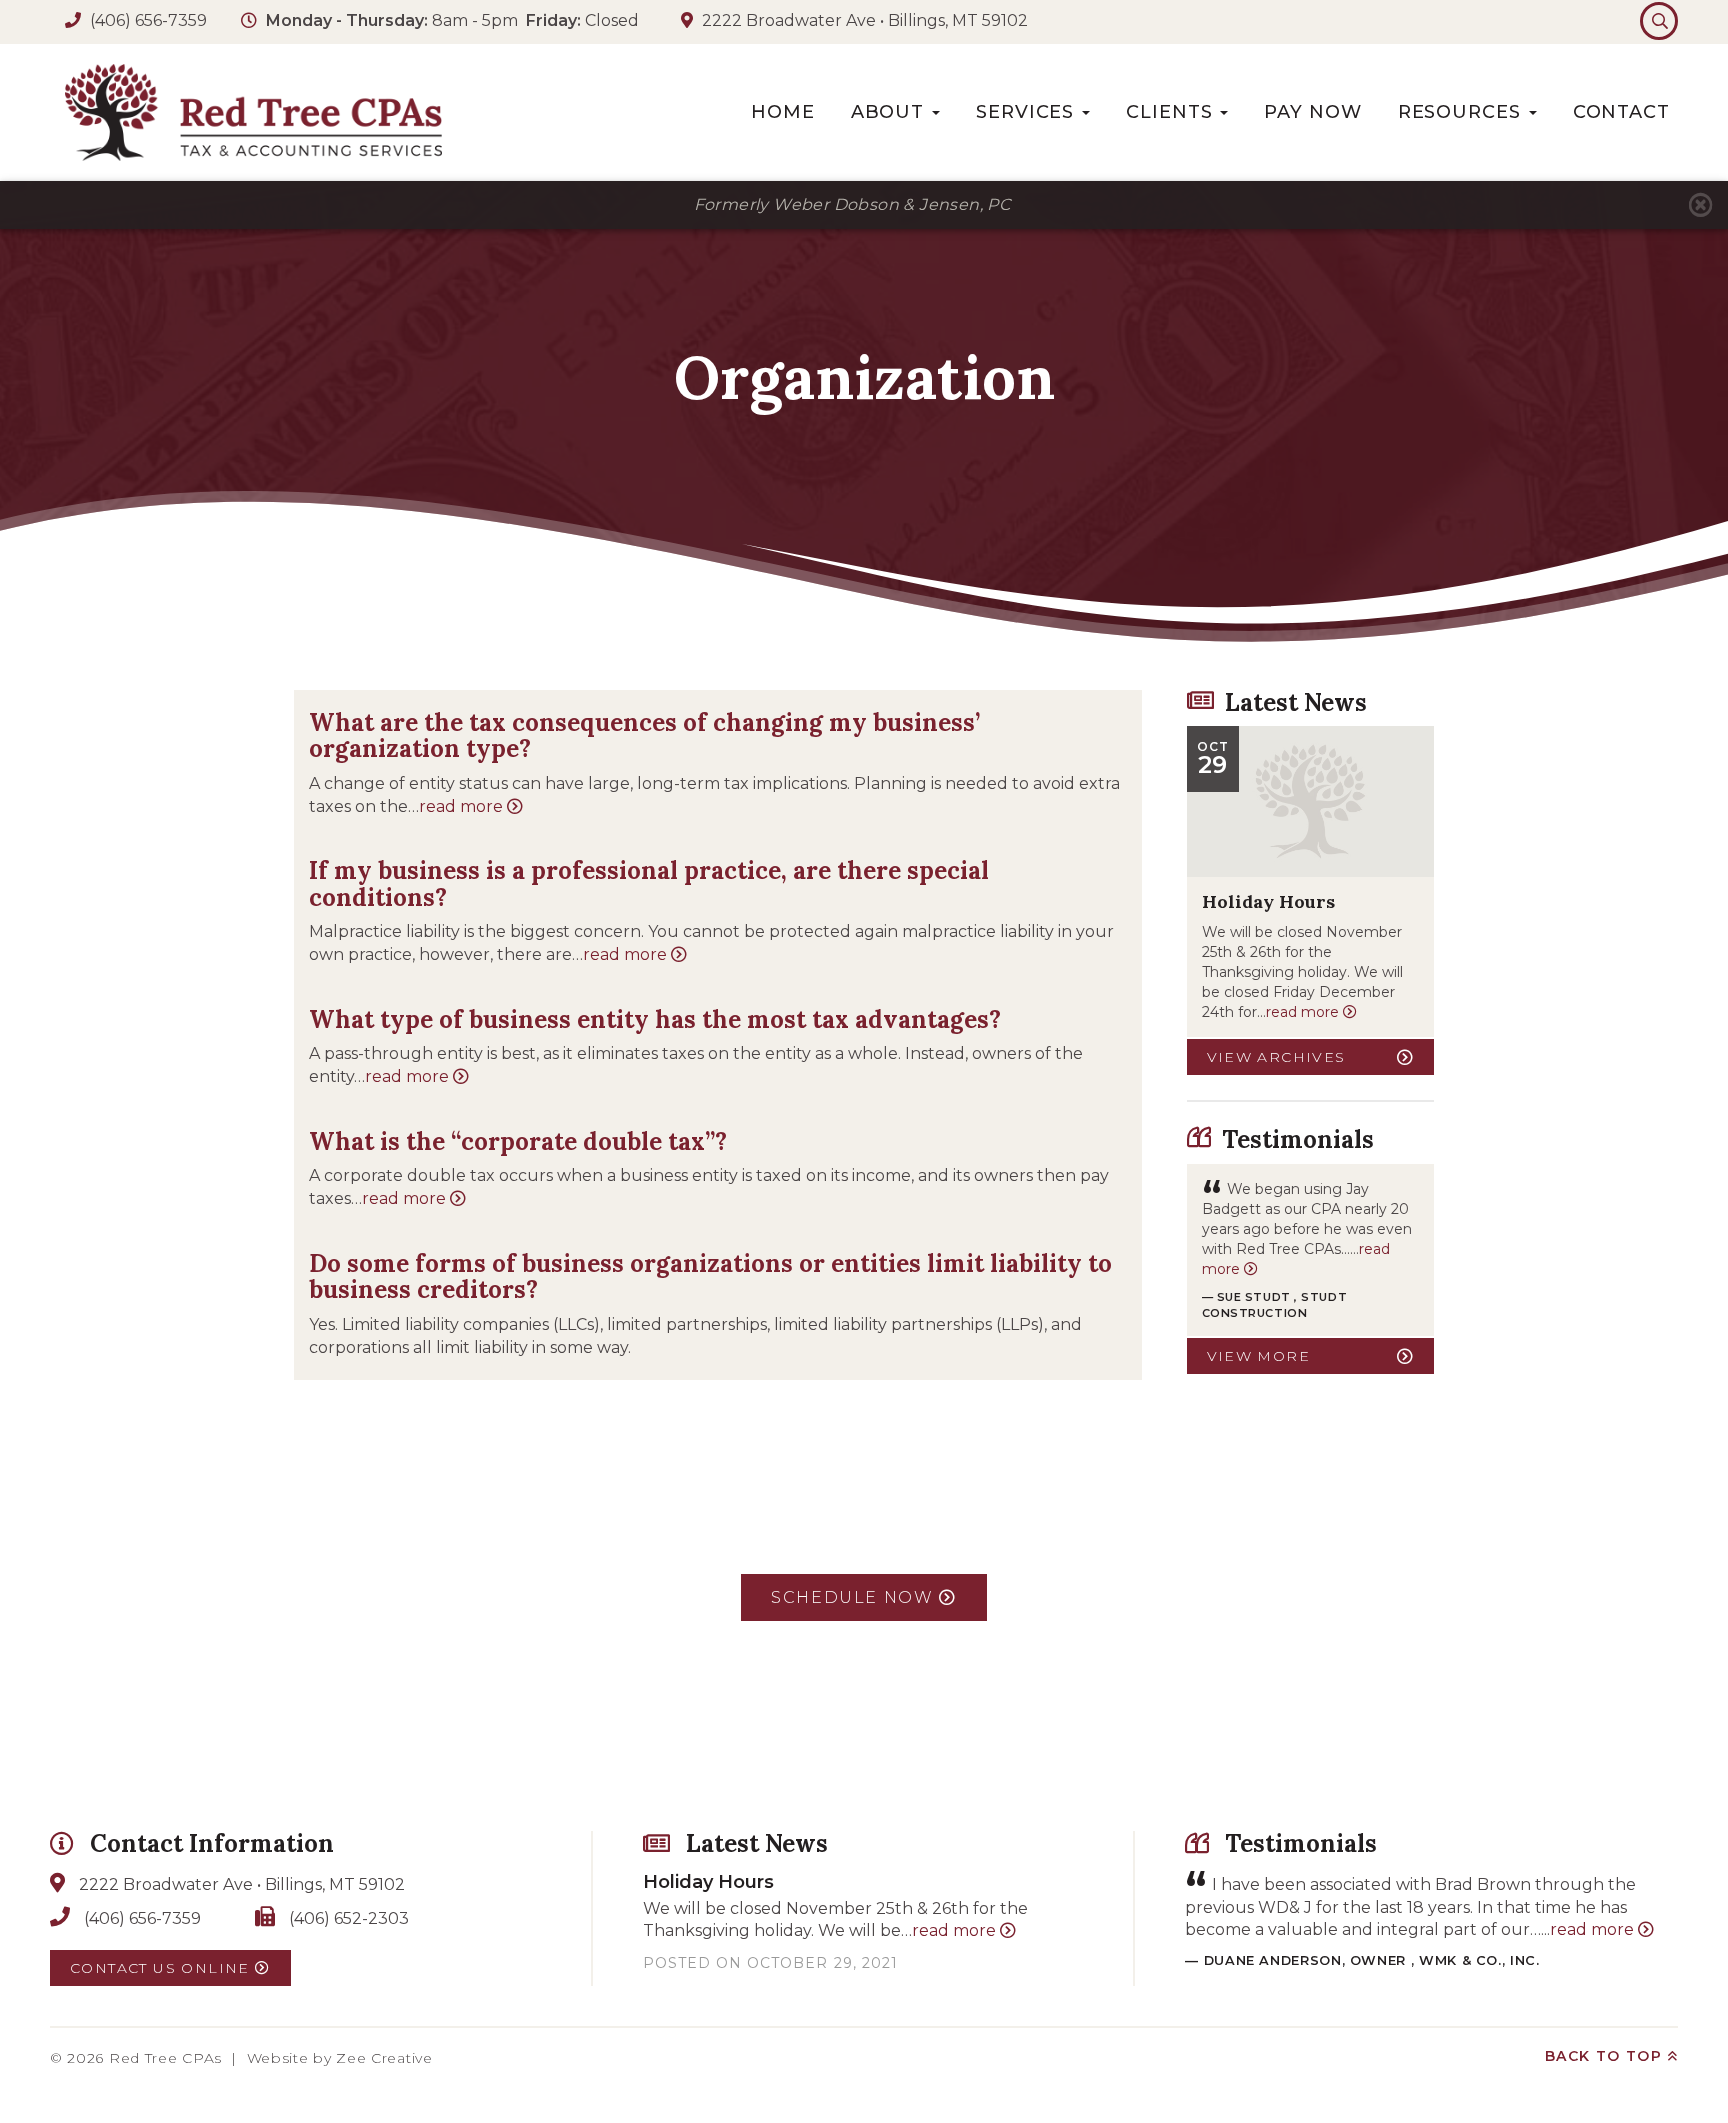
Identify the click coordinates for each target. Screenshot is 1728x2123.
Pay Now (1312, 112)
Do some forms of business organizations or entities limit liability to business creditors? (710, 1276)
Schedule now (855, 1597)
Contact (1621, 112)
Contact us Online (162, 1968)
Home (783, 112)
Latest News (1296, 702)
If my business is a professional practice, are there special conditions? (649, 883)
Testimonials (1298, 1139)
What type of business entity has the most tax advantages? (655, 1019)
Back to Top (1606, 2056)
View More (1259, 1356)
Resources (1462, 112)
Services (1028, 112)
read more (463, 806)
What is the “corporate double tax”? (518, 1141)
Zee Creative (384, 2058)
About (890, 112)
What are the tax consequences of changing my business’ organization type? (644, 735)
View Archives (1276, 1057)
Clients (1172, 112)
